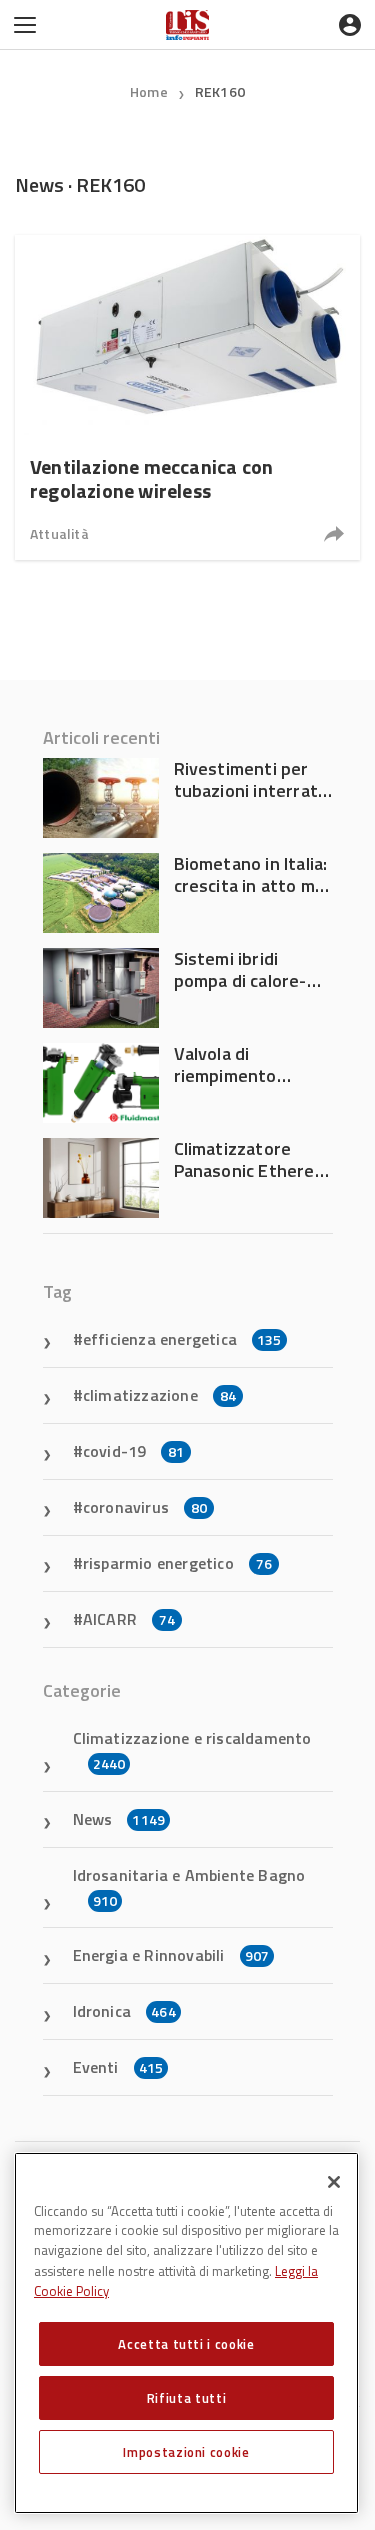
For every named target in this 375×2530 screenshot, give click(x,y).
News (119, 1819)
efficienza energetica (182, 1339)
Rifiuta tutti (187, 2398)
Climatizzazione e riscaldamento (192, 1750)
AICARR (129, 1619)
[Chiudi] (334, 2182)
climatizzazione (159, 1395)
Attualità (59, 533)
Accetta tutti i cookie (186, 2344)
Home (149, 91)
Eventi (118, 2067)
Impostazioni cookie (186, 2452)
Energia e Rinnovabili (171, 1955)
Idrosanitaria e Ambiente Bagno (189, 1887)
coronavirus (145, 1507)
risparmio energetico (177, 1563)
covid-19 (134, 1451)
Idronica (124, 2011)
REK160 (220, 91)
